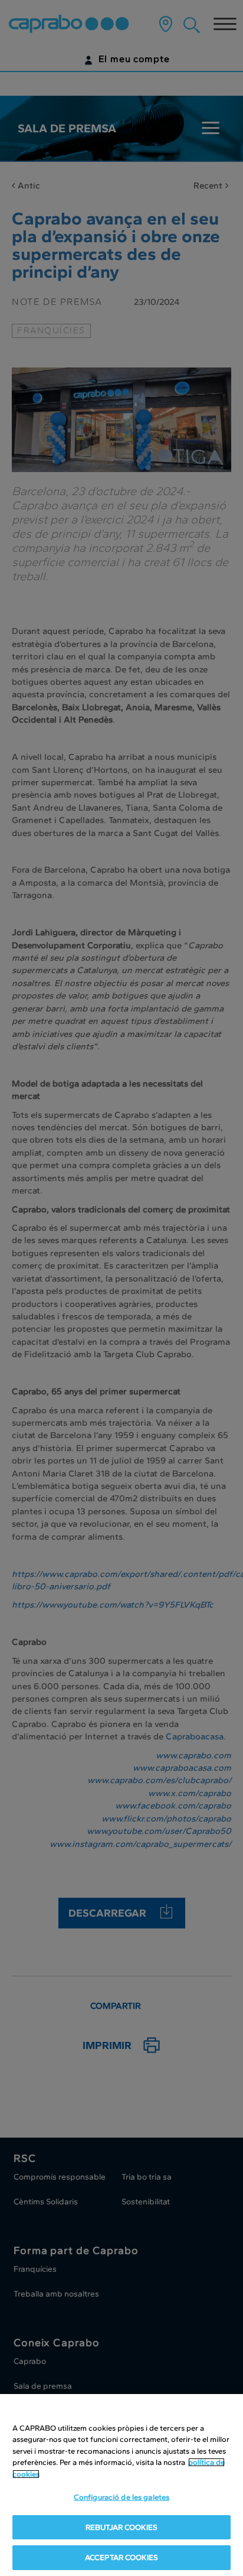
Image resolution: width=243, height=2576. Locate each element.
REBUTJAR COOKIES (121, 2527)
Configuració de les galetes (122, 2497)
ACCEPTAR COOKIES (121, 2557)
